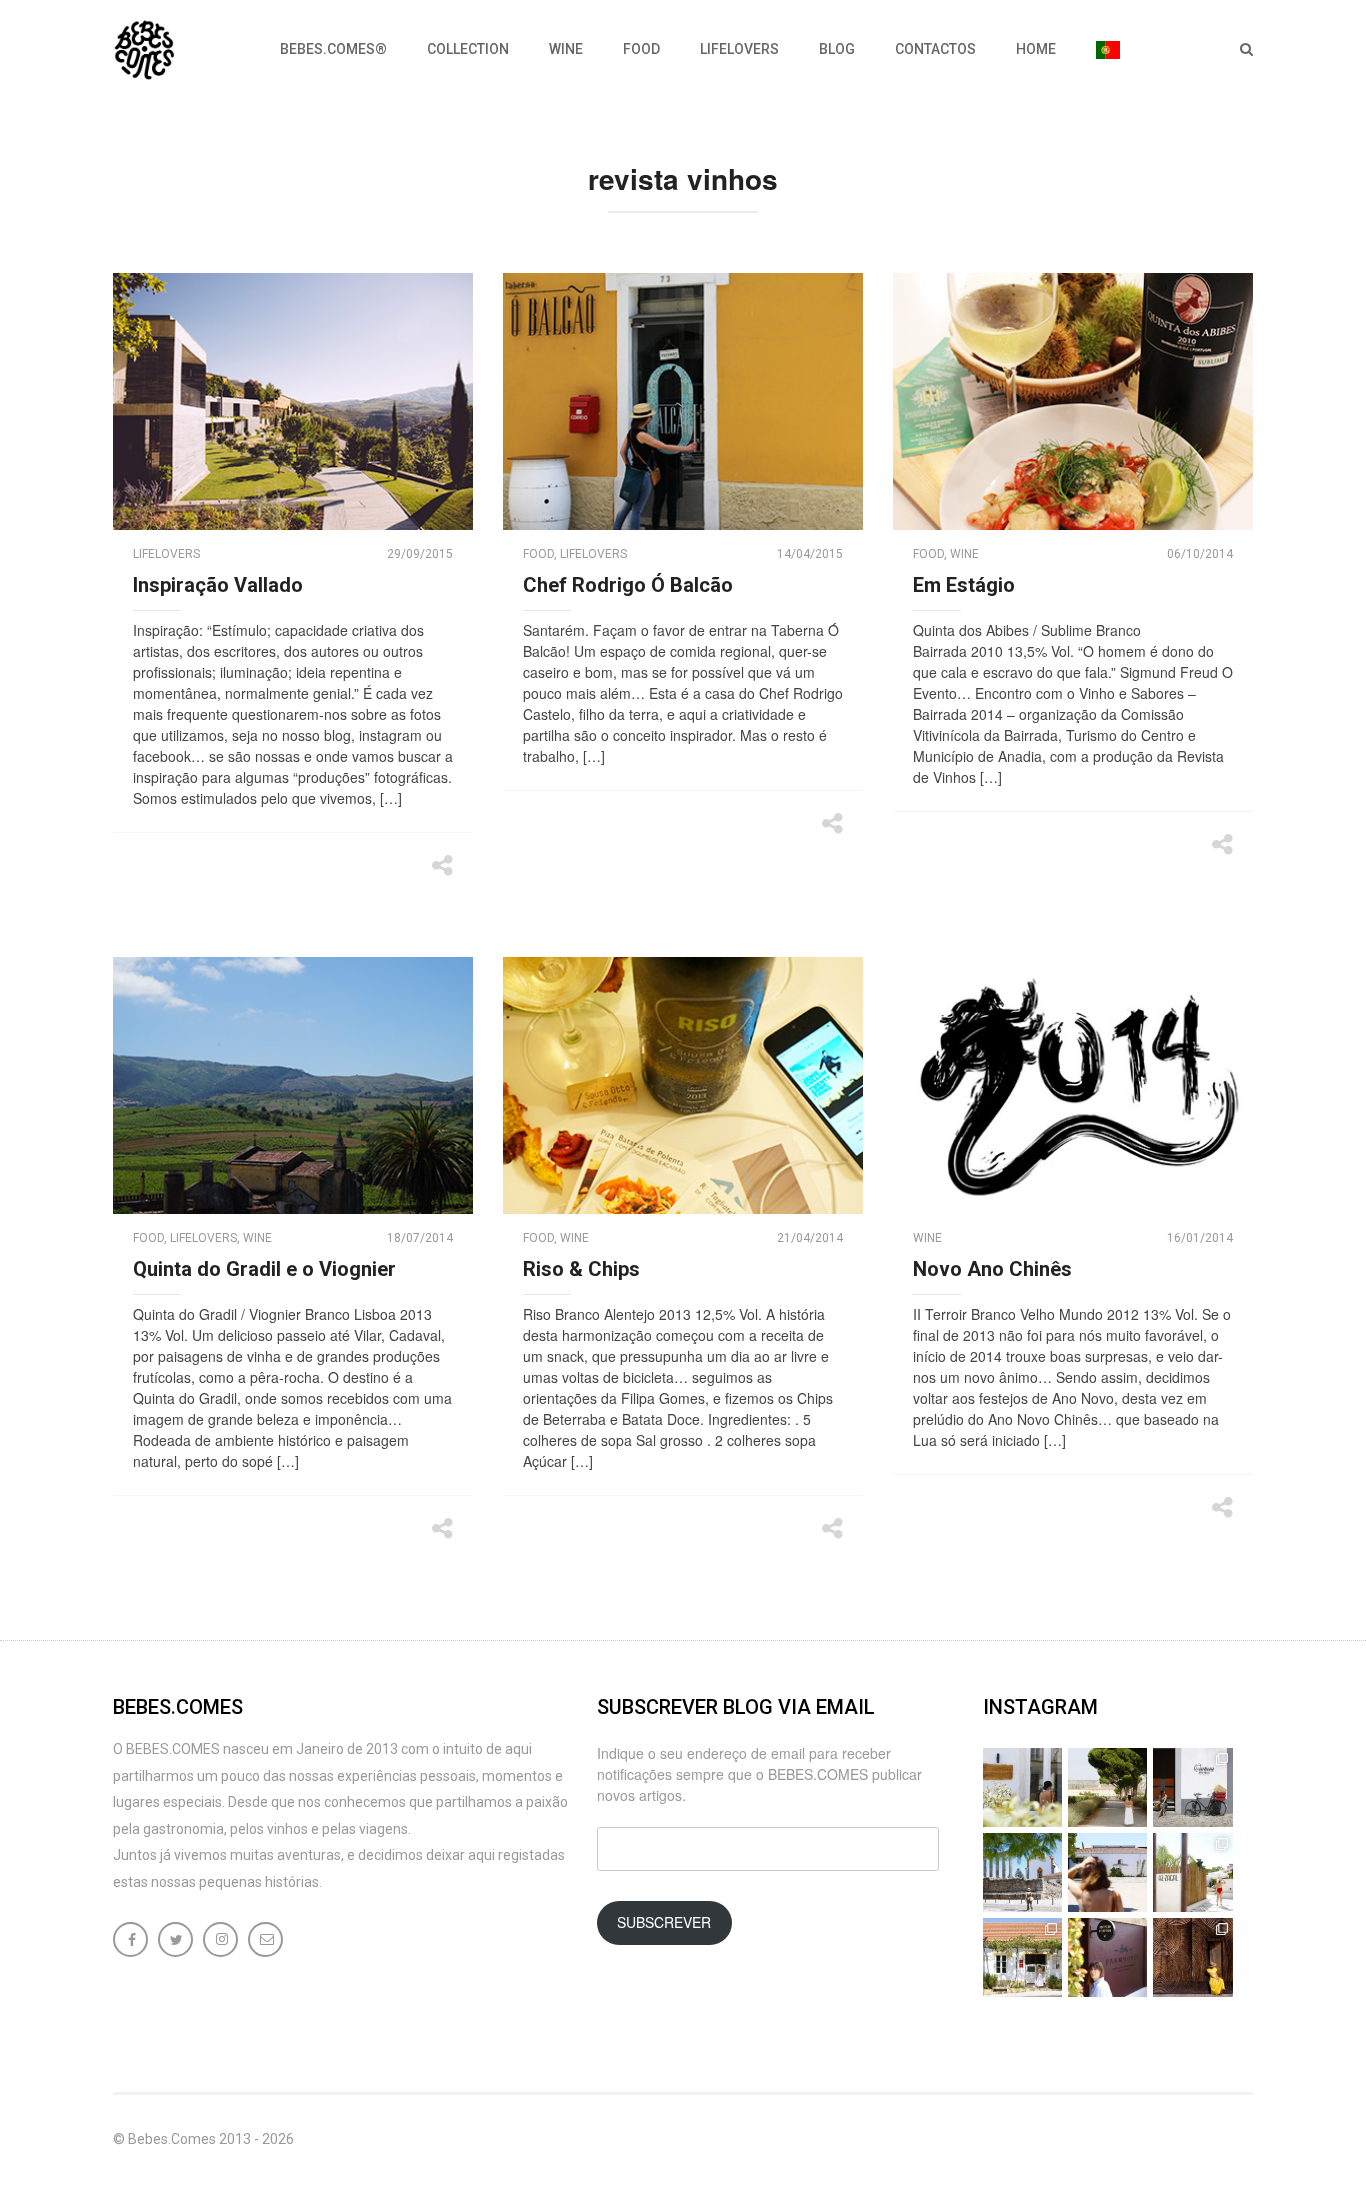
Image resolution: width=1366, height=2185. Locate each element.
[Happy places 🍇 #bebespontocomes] (1107, 1872)
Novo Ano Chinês (992, 1269)
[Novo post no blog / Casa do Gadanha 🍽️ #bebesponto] (1022, 1787)
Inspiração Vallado (218, 585)
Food (641, 49)
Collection (468, 49)
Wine (566, 49)
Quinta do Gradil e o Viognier (264, 1269)
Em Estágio (964, 585)
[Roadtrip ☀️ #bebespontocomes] (1022, 1872)
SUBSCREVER (664, 1922)
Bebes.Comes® (333, 49)
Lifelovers (739, 49)
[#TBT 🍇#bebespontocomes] (1107, 1787)
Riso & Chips (581, 1269)
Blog (837, 49)
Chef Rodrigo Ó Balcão (628, 585)
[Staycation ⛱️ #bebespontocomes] (1192, 1872)
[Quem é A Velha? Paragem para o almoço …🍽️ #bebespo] (1022, 1957)
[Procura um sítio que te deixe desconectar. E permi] (1192, 1957)
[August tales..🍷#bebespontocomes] (1192, 1787)
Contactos (935, 49)
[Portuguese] (1108, 50)
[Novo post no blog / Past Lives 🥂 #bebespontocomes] (1107, 1957)
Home (1036, 49)
